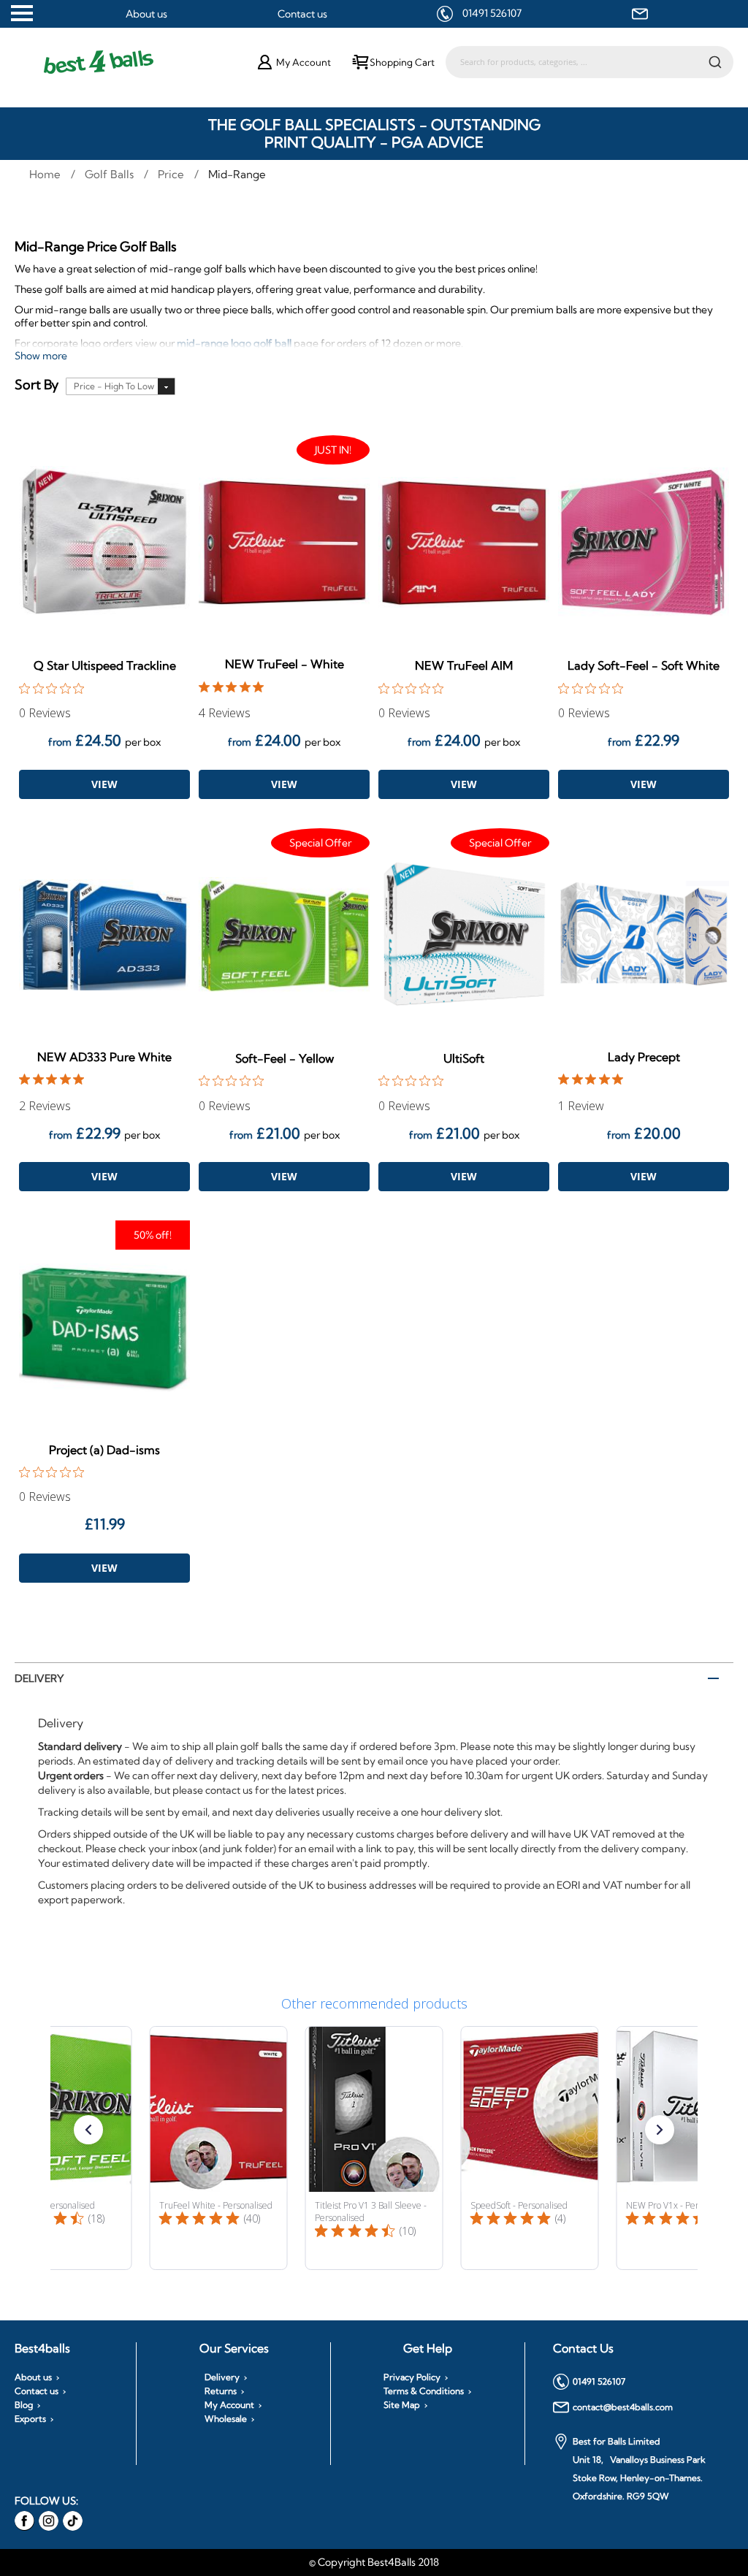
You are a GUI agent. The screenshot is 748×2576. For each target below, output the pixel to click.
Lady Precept (644, 1057)
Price (172, 174)
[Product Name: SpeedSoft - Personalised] (530, 2148)
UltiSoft (464, 1058)
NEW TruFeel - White (285, 664)
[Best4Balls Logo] (137, 62)
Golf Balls (111, 174)
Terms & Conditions (424, 2391)
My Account (229, 2405)
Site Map (402, 2405)
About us (146, 14)
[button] (88, 2130)
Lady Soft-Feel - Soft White (644, 665)
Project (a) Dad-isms (104, 1450)
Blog (24, 2405)
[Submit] (715, 61)
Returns (221, 2391)
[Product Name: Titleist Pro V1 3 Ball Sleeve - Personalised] (374, 2148)
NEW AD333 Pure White (104, 1057)
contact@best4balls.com (623, 2407)
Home (46, 174)
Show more (41, 356)
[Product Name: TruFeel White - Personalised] (219, 2148)
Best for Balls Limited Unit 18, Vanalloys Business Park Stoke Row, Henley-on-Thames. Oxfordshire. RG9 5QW (639, 2469)
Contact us (302, 14)
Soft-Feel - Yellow (285, 1058)
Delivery (39, 1678)
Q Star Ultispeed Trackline (105, 665)
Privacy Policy (412, 2377)
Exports (30, 2419)
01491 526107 (492, 13)
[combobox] (589, 62)
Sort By (37, 385)
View (104, 784)
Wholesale (226, 2419)
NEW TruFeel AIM (464, 665)
